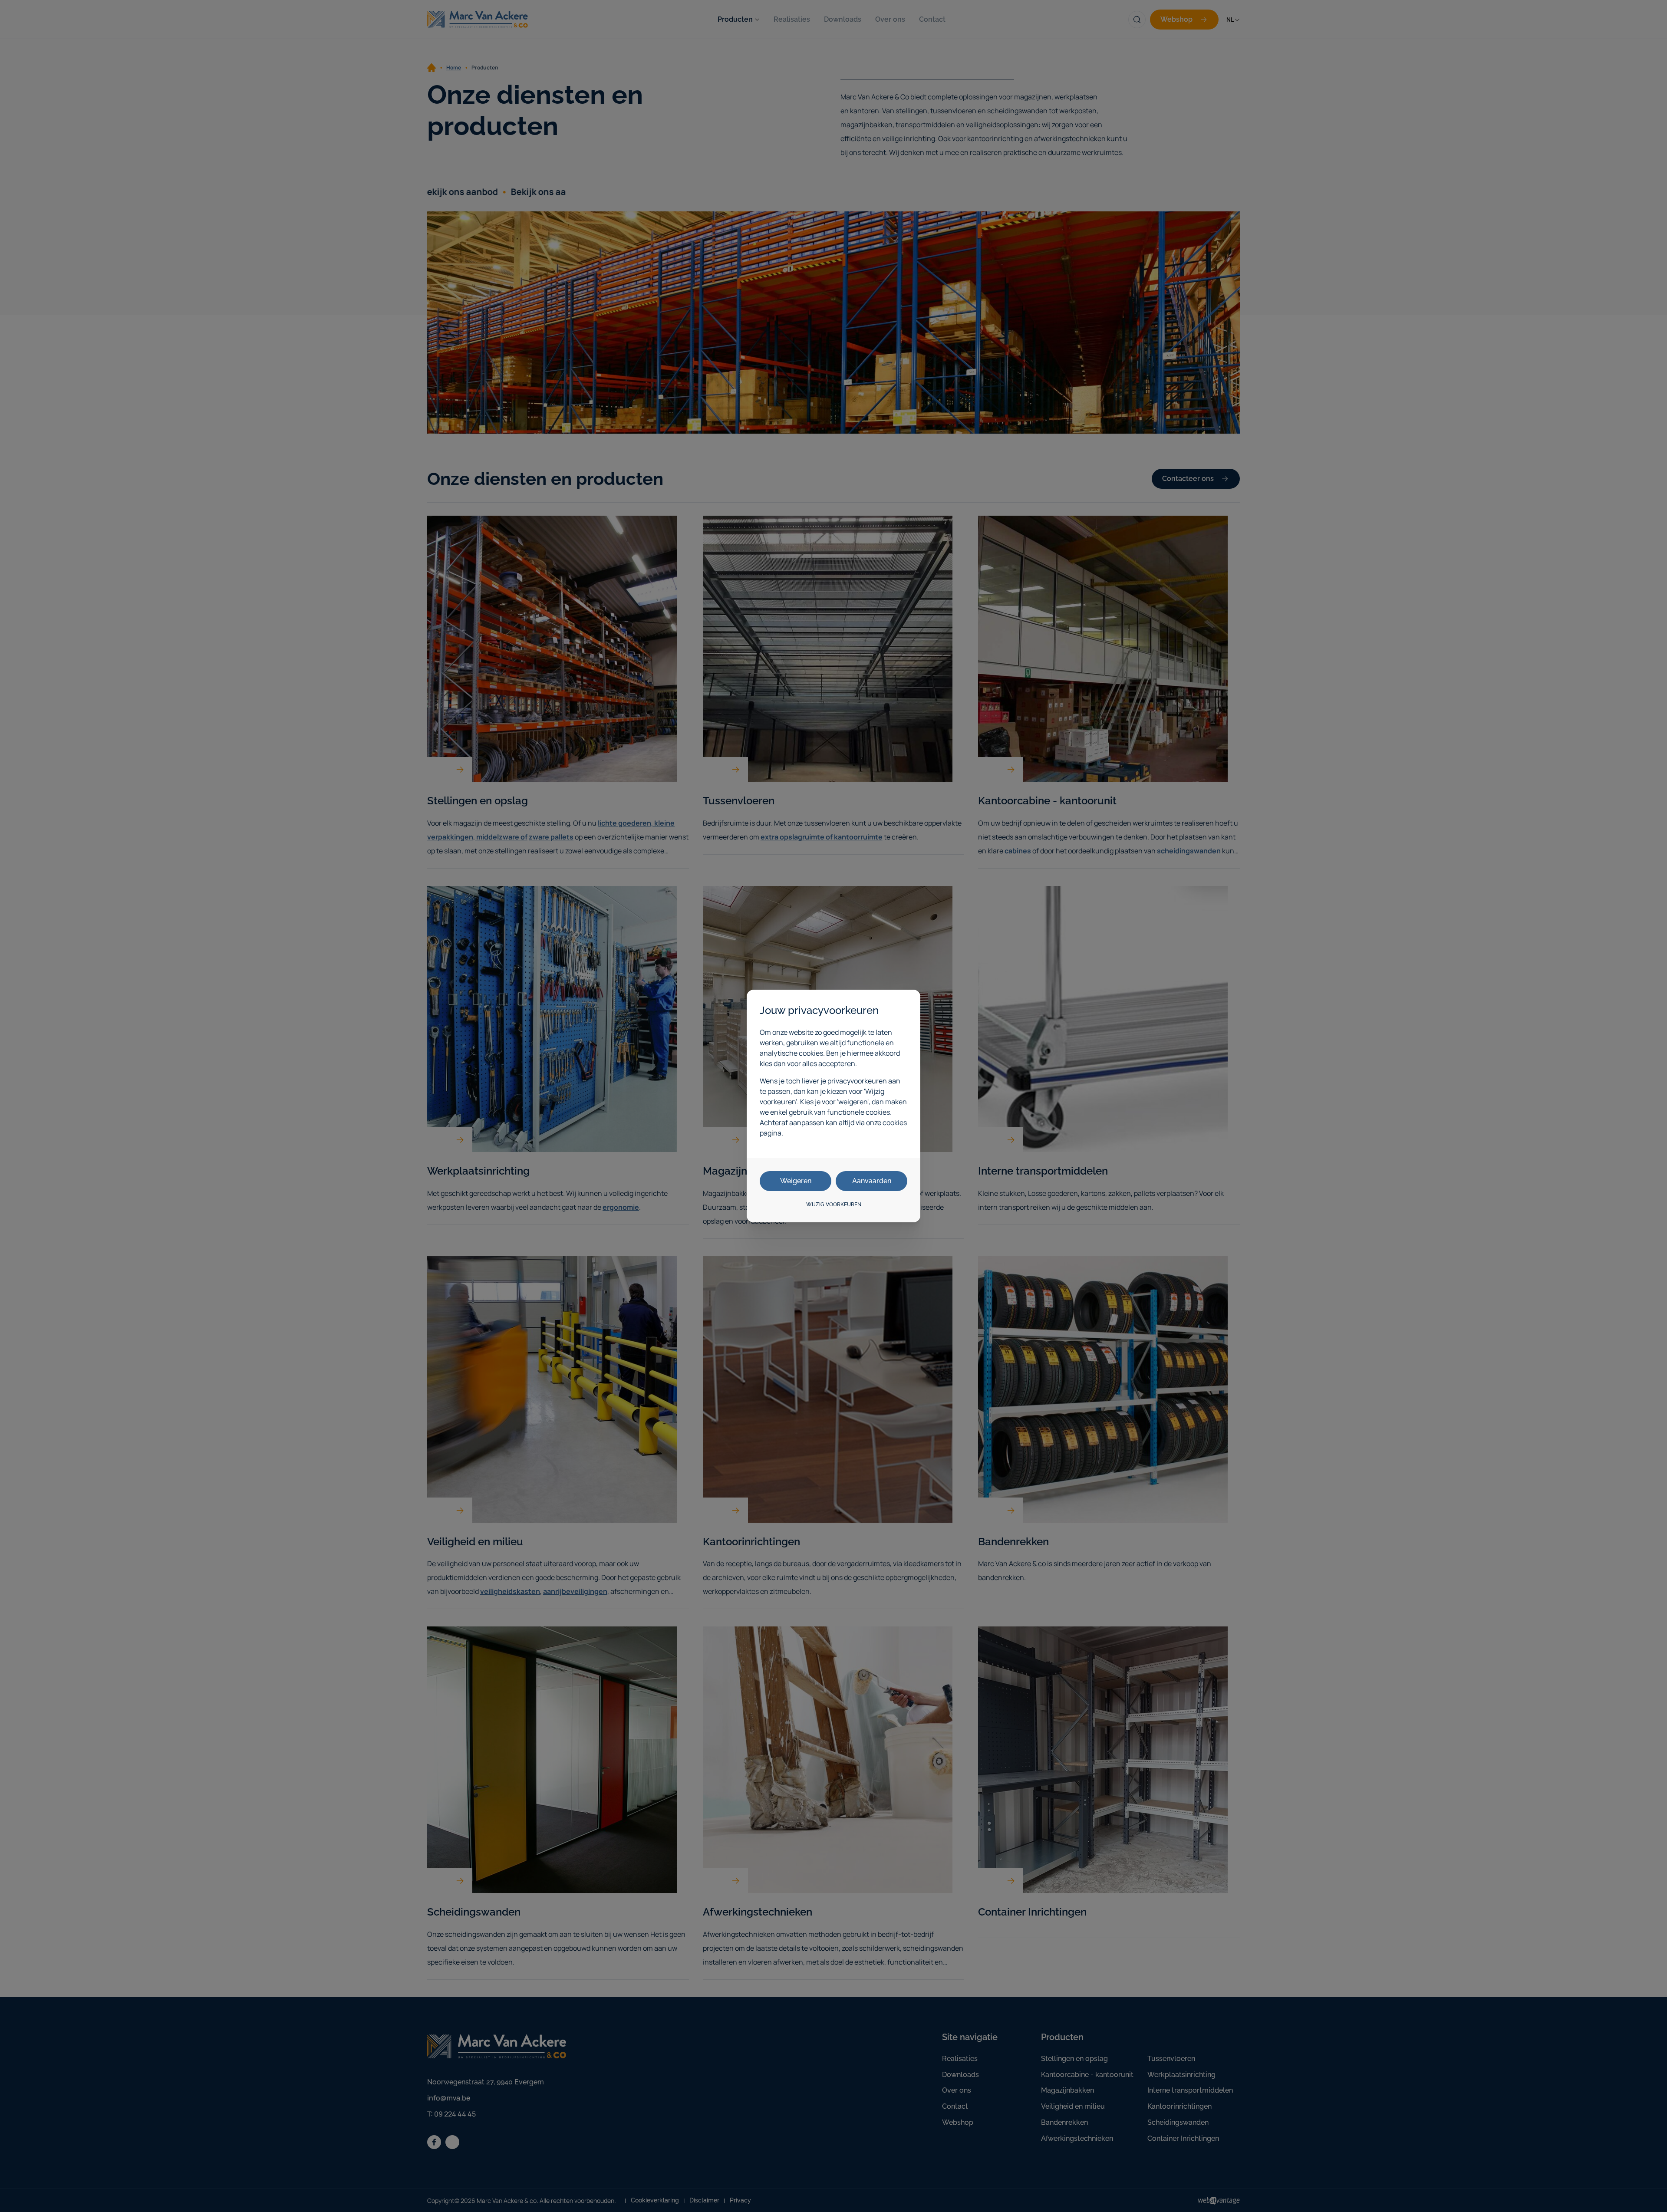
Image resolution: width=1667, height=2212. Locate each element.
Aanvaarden (872, 1181)
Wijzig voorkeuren (834, 1205)
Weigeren (796, 1181)
